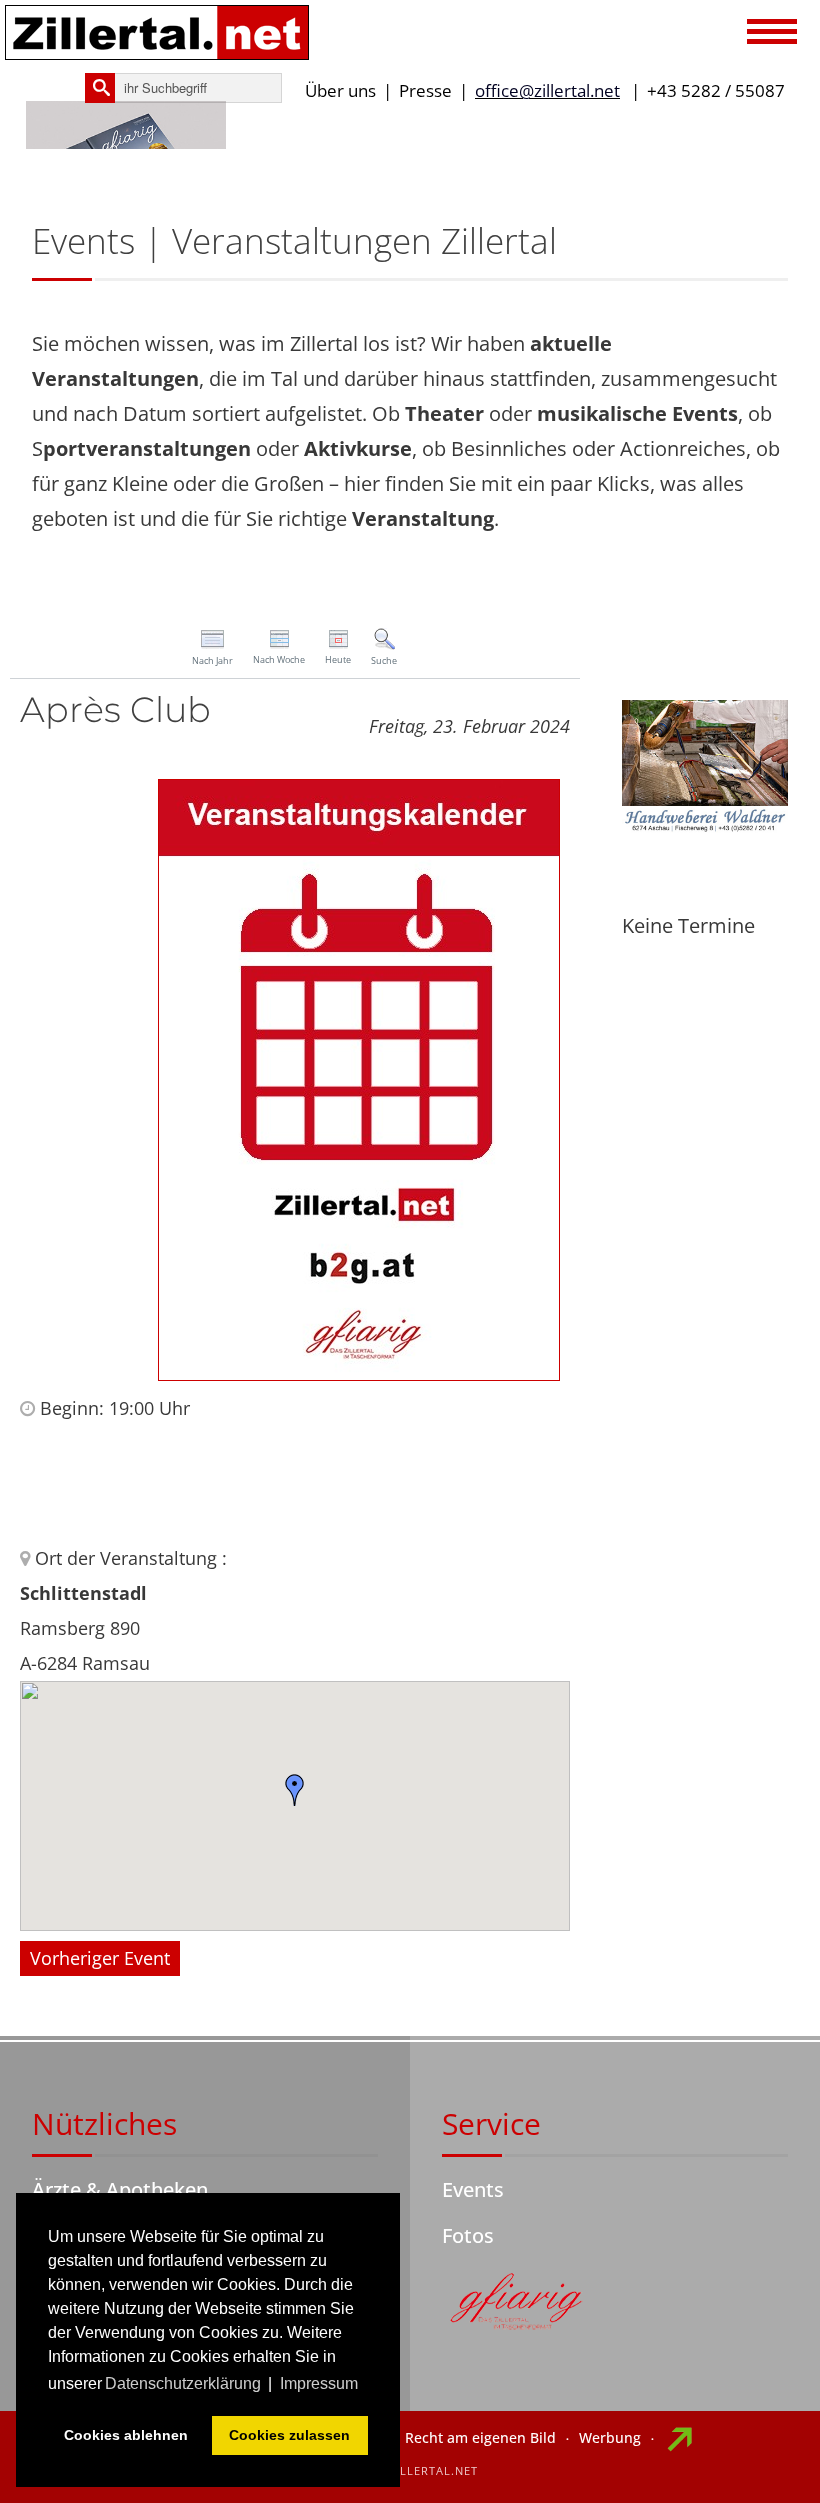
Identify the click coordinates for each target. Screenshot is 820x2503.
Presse (425, 90)
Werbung (610, 2437)
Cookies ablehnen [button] (126, 2435)
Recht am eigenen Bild (480, 2437)
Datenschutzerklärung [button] (183, 2383)
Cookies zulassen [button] (289, 2435)
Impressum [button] (319, 2383)
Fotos (468, 2235)
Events (473, 2189)
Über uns (340, 90)
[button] (772, 34)
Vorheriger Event (100, 1958)
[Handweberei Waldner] (705, 766)
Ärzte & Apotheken (120, 2189)
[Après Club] (359, 1078)
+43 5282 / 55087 (716, 90)
